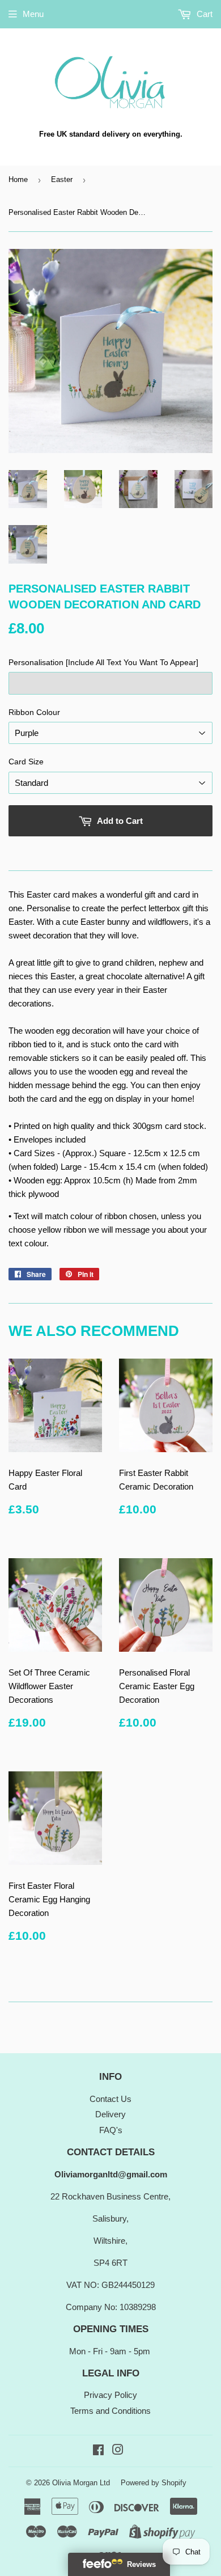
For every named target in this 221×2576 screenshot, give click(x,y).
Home (18, 179)
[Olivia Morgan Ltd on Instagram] (118, 2451)
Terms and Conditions (110, 2411)
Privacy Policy (110, 2395)
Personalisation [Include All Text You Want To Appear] (103, 662)
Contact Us (110, 2099)
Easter (62, 179)
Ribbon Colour (34, 712)
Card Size (26, 762)
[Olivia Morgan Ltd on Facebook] (98, 2451)
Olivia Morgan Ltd (81, 2483)
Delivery (110, 2114)
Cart (203, 14)
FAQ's (111, 2130)
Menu (33, 14)
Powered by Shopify (154, 2483)
